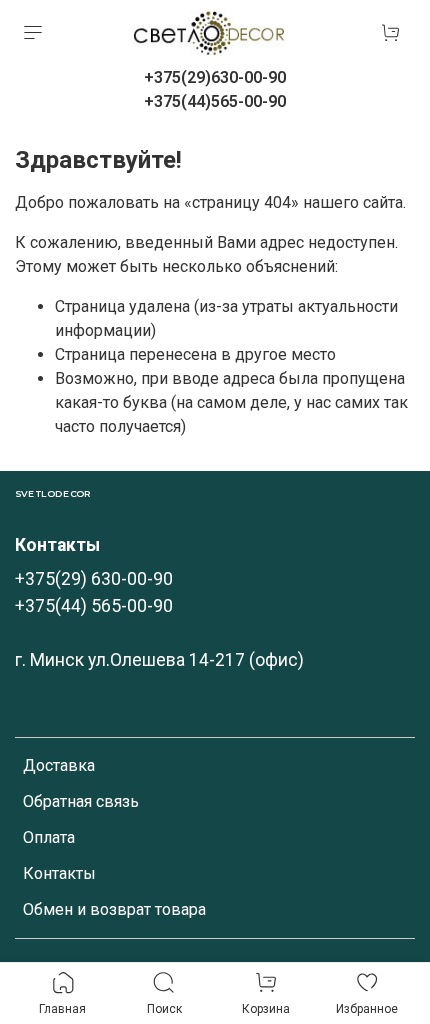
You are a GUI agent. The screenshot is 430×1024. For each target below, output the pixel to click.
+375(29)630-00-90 (215, 77)
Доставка (59, 765)
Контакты (59, 873)
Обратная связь (81, 801)
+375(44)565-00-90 (215, 101)
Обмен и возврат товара (114, 909)
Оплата (49, 837)
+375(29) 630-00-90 (94, 579)
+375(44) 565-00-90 (94, 606)
